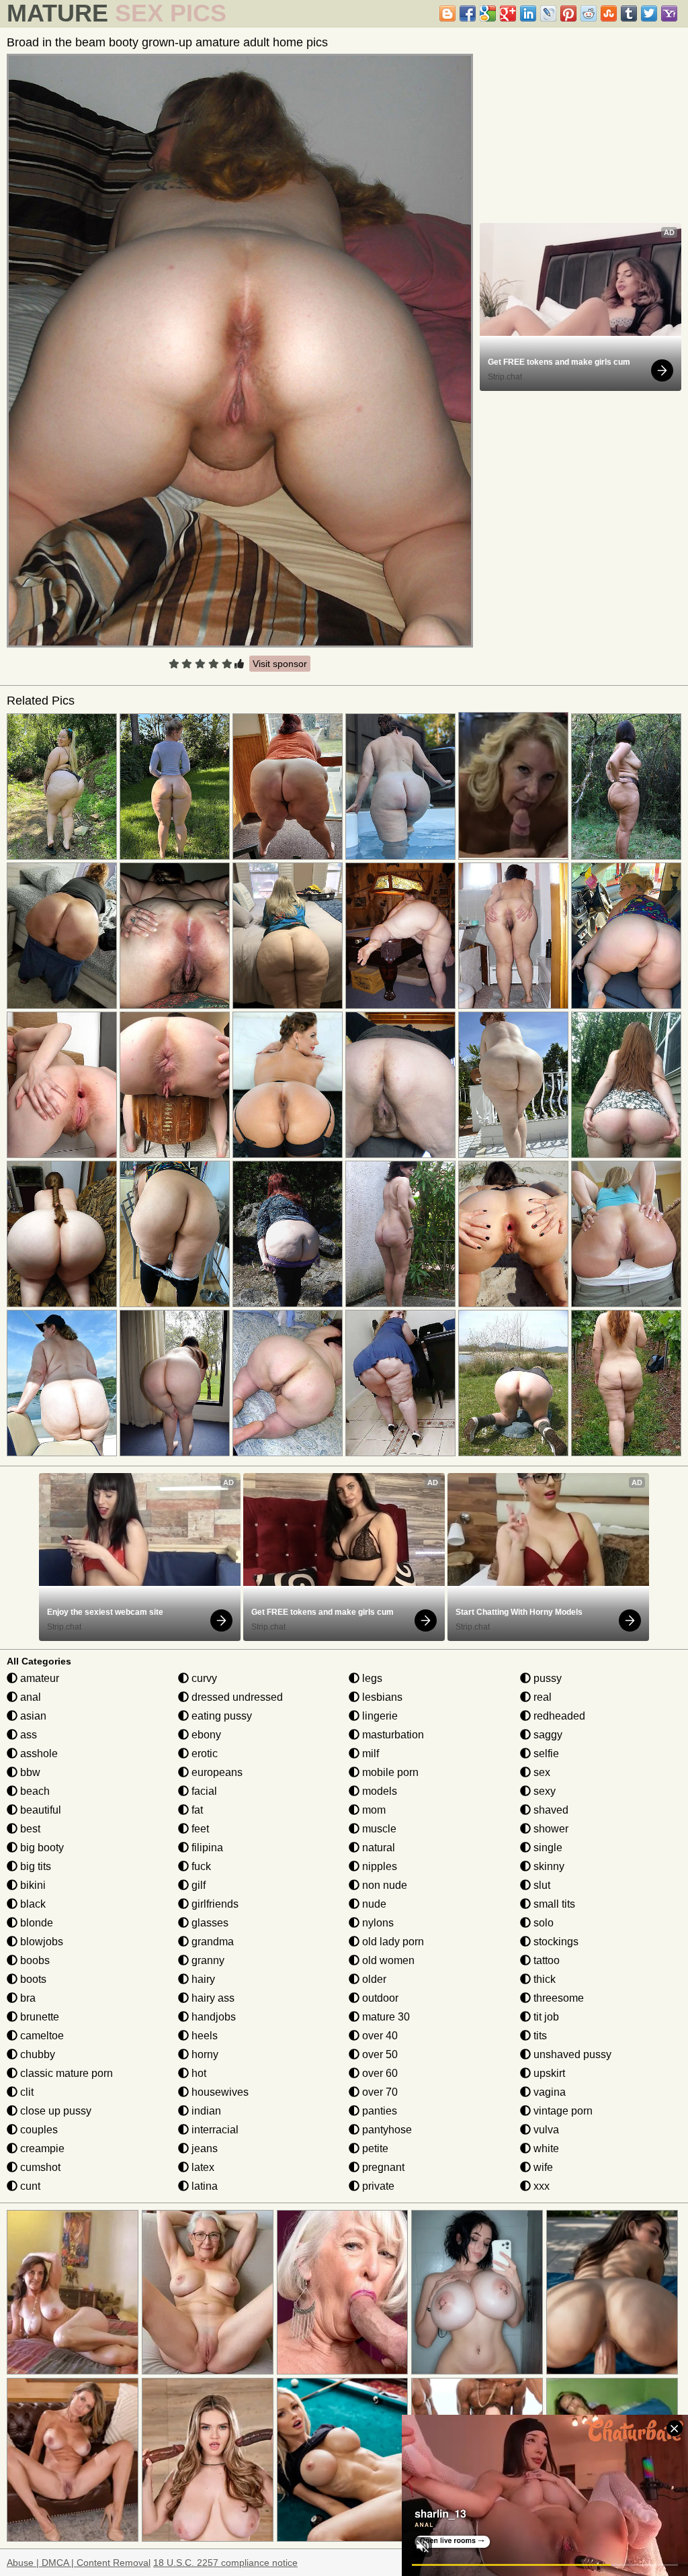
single (547, 1848)
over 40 (379, 2036)
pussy (546, 1678)
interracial (214, 2130)
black (32, 1904)
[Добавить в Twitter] (649, 13)
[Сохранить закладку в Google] (488, 13)
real (541, 1697)
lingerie (379, 1716)
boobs (34, 1960)
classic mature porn (65, 2073)
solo (542, 1923)
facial (203, 1791)
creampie (41, 2148)
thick (543, 1979)
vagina (548, 2092)
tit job (545, 2017)
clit (26, 2092)
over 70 (379, 2092)
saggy (547, 1735)
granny (207, 1960)
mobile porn (389, 1772)
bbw (29, 1772)
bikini (32, 1885)
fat (196, 1810)
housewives (219, 2092)
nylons (377, 1923)
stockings (555, 1942)
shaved (550, 1810)
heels (203, 2036)
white (545, 2148)
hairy (202, 1979)
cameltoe (41, 2036)
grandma (211, 1942)
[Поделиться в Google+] (508, 13)
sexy (543, 1791)
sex (541, 1772)
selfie (545, 1753)
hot (198, 2073)
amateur (38, 1678)
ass (27, 1735)
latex (202, 2167)
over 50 (379, 2054)
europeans (216, 1772)
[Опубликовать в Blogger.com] (447, 13)
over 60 (379, 2073)
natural (377, 1848)
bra (27, 1998)
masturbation (392, 1735)
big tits (34, 1866)
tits (539, 2036)
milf (369, 1753)
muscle (378, 1829)
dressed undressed (236, 1697)
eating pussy (220, 1716)
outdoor (379, 1998)
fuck (200, 1866)
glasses (209, 1923)
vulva (545, 2130)
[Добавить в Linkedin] (528, 13)
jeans (203, 2148)
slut (541, 1885)
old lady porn (392, 1942)
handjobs (212, 2017)
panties (378, 2111)
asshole (38, 1753)
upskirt (548, 2073)
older (373, 1979)
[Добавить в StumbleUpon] (609, 13)
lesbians (381, 1697)
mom (373, 1810)
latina (203, 2186)
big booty (41, 1848)
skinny (548, 1866)
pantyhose (386, 2130)
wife (542, 2167)
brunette (38, 2017)
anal (29, 1697)
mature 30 (385, 2017)
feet (199, 1829)
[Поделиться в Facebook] (468, 13)
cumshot (39, 2167)
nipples (378, 1866)
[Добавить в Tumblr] (629, 13)
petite (374, 2148)
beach (34, 1791)
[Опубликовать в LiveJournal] (548, 13)
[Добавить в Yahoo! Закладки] (669, 13)
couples (38, 2130)
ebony (205, 1735)
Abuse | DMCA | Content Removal (79, 2563)
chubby (36, 2054)
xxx (540, 2186)
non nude (383, 1885)
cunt (29, 2186)
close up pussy (54, 2111)
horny (204, 2054)
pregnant (382, 2167)
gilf (197, 1885)
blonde (35, 1923)
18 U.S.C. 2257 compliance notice (225, 2563)
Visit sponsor (280, 664)
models (378, 1791)
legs (371, 1678)
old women (387, 1960)
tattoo (545, 1960)
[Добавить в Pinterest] (568, 13)
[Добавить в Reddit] (589, 13)
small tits (553, 1904)
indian (205, 2111)
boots (32, 1979)
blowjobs (40, 1942)
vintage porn (562, 2111)
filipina (206, 1848)
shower (550, 1829)
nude (373, 1904)
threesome (557, 1998)
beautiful (39, 1810)
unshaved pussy (571, 2054)
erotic (203, 1753)
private (377, 2186)
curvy (203, 1678)
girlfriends (214, 1904)
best (29, 1829)
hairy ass (212, 1998)
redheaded (558, 1716)
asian (32, 1716)
